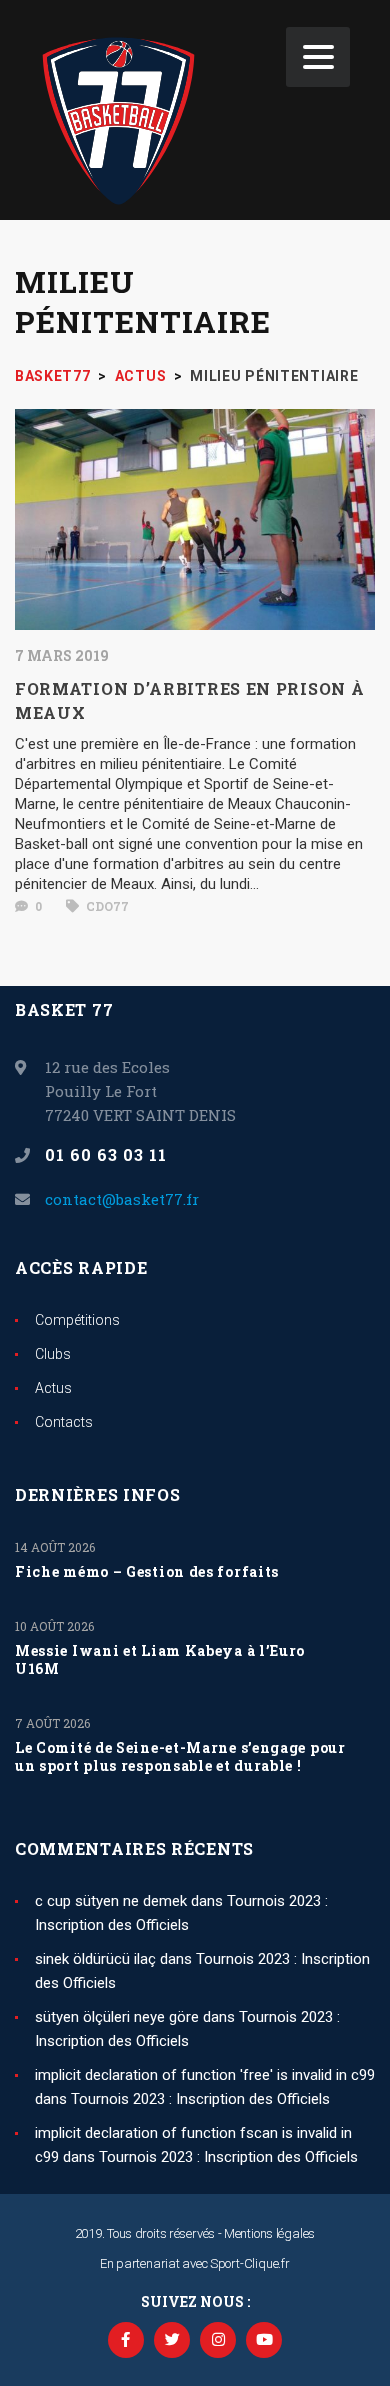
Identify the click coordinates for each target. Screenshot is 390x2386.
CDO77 (106, 906)
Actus (53, 1388)
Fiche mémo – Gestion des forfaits (147, 1572)
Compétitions (77, 1320)
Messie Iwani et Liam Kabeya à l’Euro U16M (160, 1660)
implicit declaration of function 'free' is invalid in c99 (205, 2075)
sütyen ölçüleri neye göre (117, 2017)
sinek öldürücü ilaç (95, 1959)
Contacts (64, 1422)
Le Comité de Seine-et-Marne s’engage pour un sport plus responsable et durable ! (180, 1757)
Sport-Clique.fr (250, 2263)
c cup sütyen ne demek (111, 1901)
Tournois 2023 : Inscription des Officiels (200, 2099)
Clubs (53, 1354)
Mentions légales (269, 2233)
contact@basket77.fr (122, 1199)
